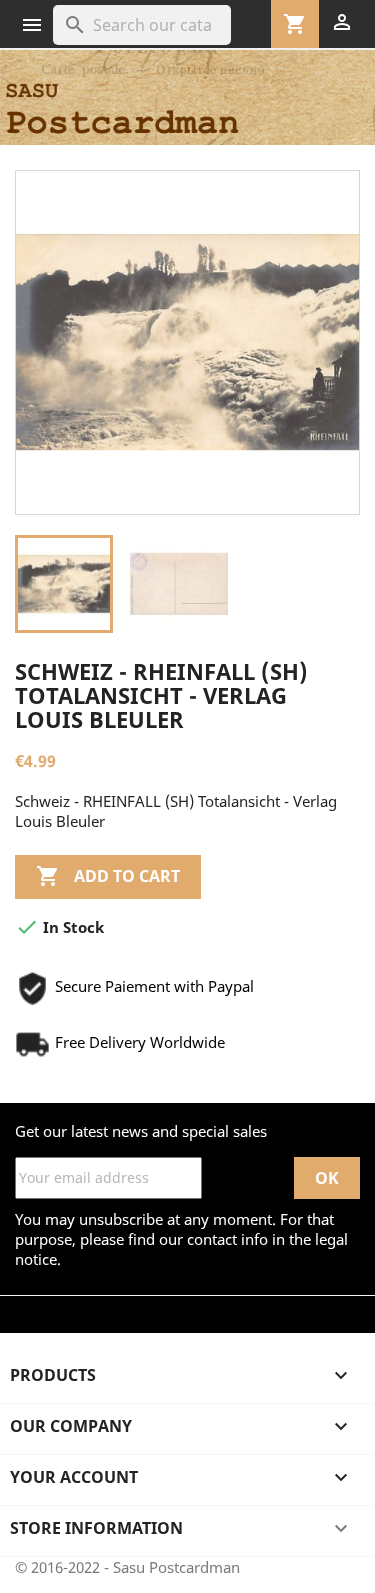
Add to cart (108, 876)
